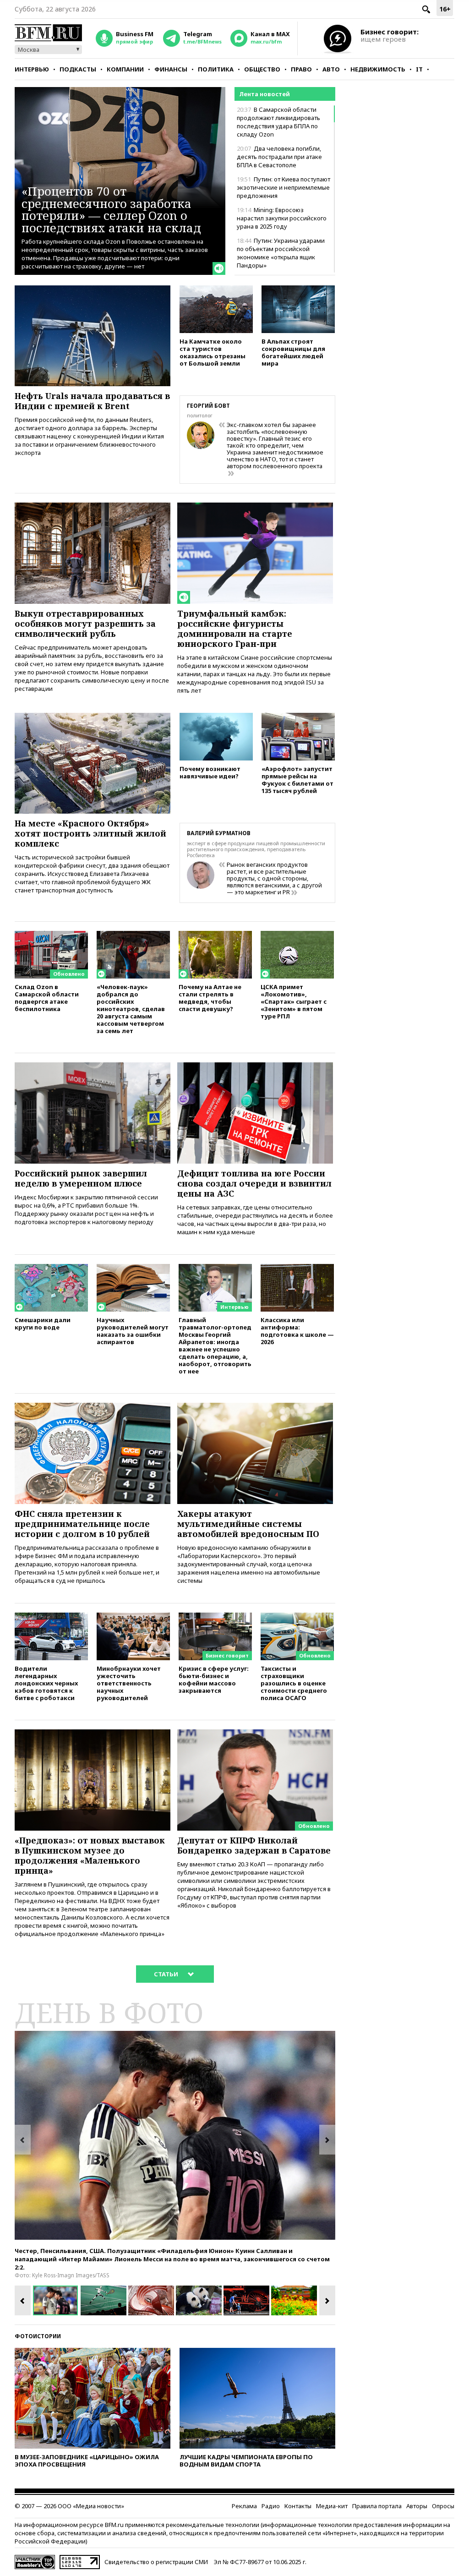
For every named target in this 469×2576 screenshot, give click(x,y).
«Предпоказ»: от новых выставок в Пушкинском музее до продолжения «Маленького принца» (90, 1855)
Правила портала (377, 2506)
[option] (175, 2135)
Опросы (443, 2506)
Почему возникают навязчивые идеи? (210, 772)
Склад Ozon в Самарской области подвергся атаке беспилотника (47, 998)
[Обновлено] (51, 935)
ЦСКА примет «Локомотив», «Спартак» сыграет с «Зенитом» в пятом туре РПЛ (294, 1001)
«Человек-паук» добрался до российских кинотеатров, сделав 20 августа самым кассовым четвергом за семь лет (131, 1009)
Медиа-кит (332, 2506)
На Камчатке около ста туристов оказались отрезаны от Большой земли (213, 352)
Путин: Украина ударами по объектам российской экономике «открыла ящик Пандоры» (281, 253)
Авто (331, 69)
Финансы (171, 69)
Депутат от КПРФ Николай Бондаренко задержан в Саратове (254, 1845)
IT (419, 69)
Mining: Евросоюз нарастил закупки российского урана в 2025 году (282, 218)
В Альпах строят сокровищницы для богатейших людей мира (293, 352)
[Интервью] (215, 1268)
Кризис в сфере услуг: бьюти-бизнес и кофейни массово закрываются (214, 1679)
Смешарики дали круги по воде (43, 1323)
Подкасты (78, 69)
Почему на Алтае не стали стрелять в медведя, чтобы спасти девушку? (210, 998)
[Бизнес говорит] (215, 1617)
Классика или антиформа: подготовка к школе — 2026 (297, 1331)
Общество (262, 69)
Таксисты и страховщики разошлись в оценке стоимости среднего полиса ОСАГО (294, 1683)
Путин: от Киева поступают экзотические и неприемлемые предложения (284, 187)
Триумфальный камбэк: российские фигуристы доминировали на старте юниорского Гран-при (235, 629)
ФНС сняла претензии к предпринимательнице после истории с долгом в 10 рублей (82, 1524)
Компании (125, 69)
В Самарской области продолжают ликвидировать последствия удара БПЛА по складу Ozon (278, 122)
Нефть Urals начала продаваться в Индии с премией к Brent (92, 401)
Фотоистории (38, 2336)
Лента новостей (264, 94)
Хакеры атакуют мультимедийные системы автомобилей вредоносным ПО (248, 1524)
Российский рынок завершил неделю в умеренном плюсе (81, 1178)
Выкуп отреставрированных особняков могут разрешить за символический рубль (85, 623)
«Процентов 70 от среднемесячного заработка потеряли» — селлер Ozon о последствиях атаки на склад (111, 209)
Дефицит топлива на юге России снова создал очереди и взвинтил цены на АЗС (254, 1183)
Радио (271, 2506)
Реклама (244, 2506)
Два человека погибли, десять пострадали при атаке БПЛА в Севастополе (279, 157)
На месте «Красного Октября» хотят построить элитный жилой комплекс (90, 833)
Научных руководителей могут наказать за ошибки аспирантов (133, 1331)
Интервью (32, 69)
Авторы (417, 2506)
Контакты (298, 2506)
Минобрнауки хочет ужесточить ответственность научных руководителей (129, 1683)
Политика (216, 69)
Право (301, 69)
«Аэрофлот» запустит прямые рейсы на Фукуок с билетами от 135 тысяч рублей (297, 779)
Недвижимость (378, 69)
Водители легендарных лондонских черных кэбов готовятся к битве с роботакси (46, 1683)
